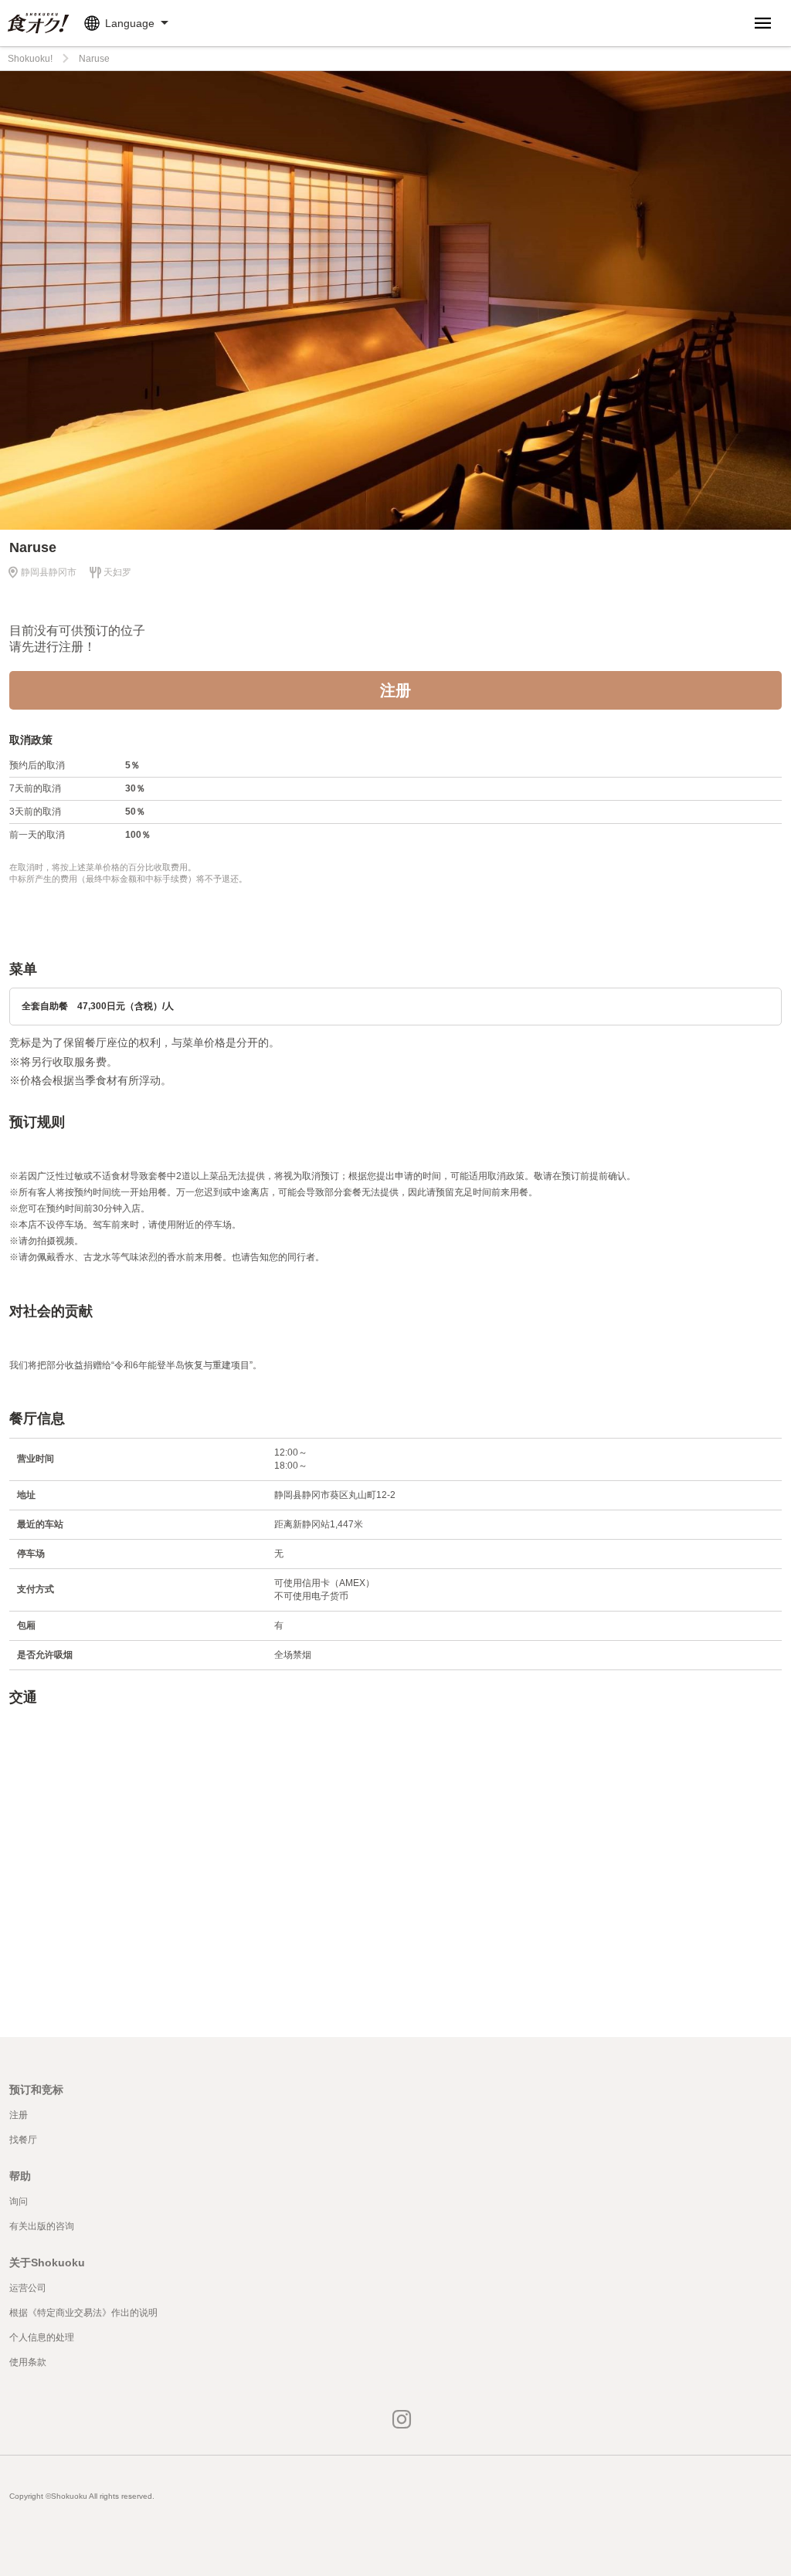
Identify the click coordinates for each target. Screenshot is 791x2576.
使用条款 (28, 2362)
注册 (395, 690)
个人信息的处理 (42, 2337)
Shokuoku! (30, 59)
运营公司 (28, 2288)
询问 (19, 2201)
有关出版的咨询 (42, 2226)
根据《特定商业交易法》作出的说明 (83, 2313)
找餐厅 (23, 2140)
